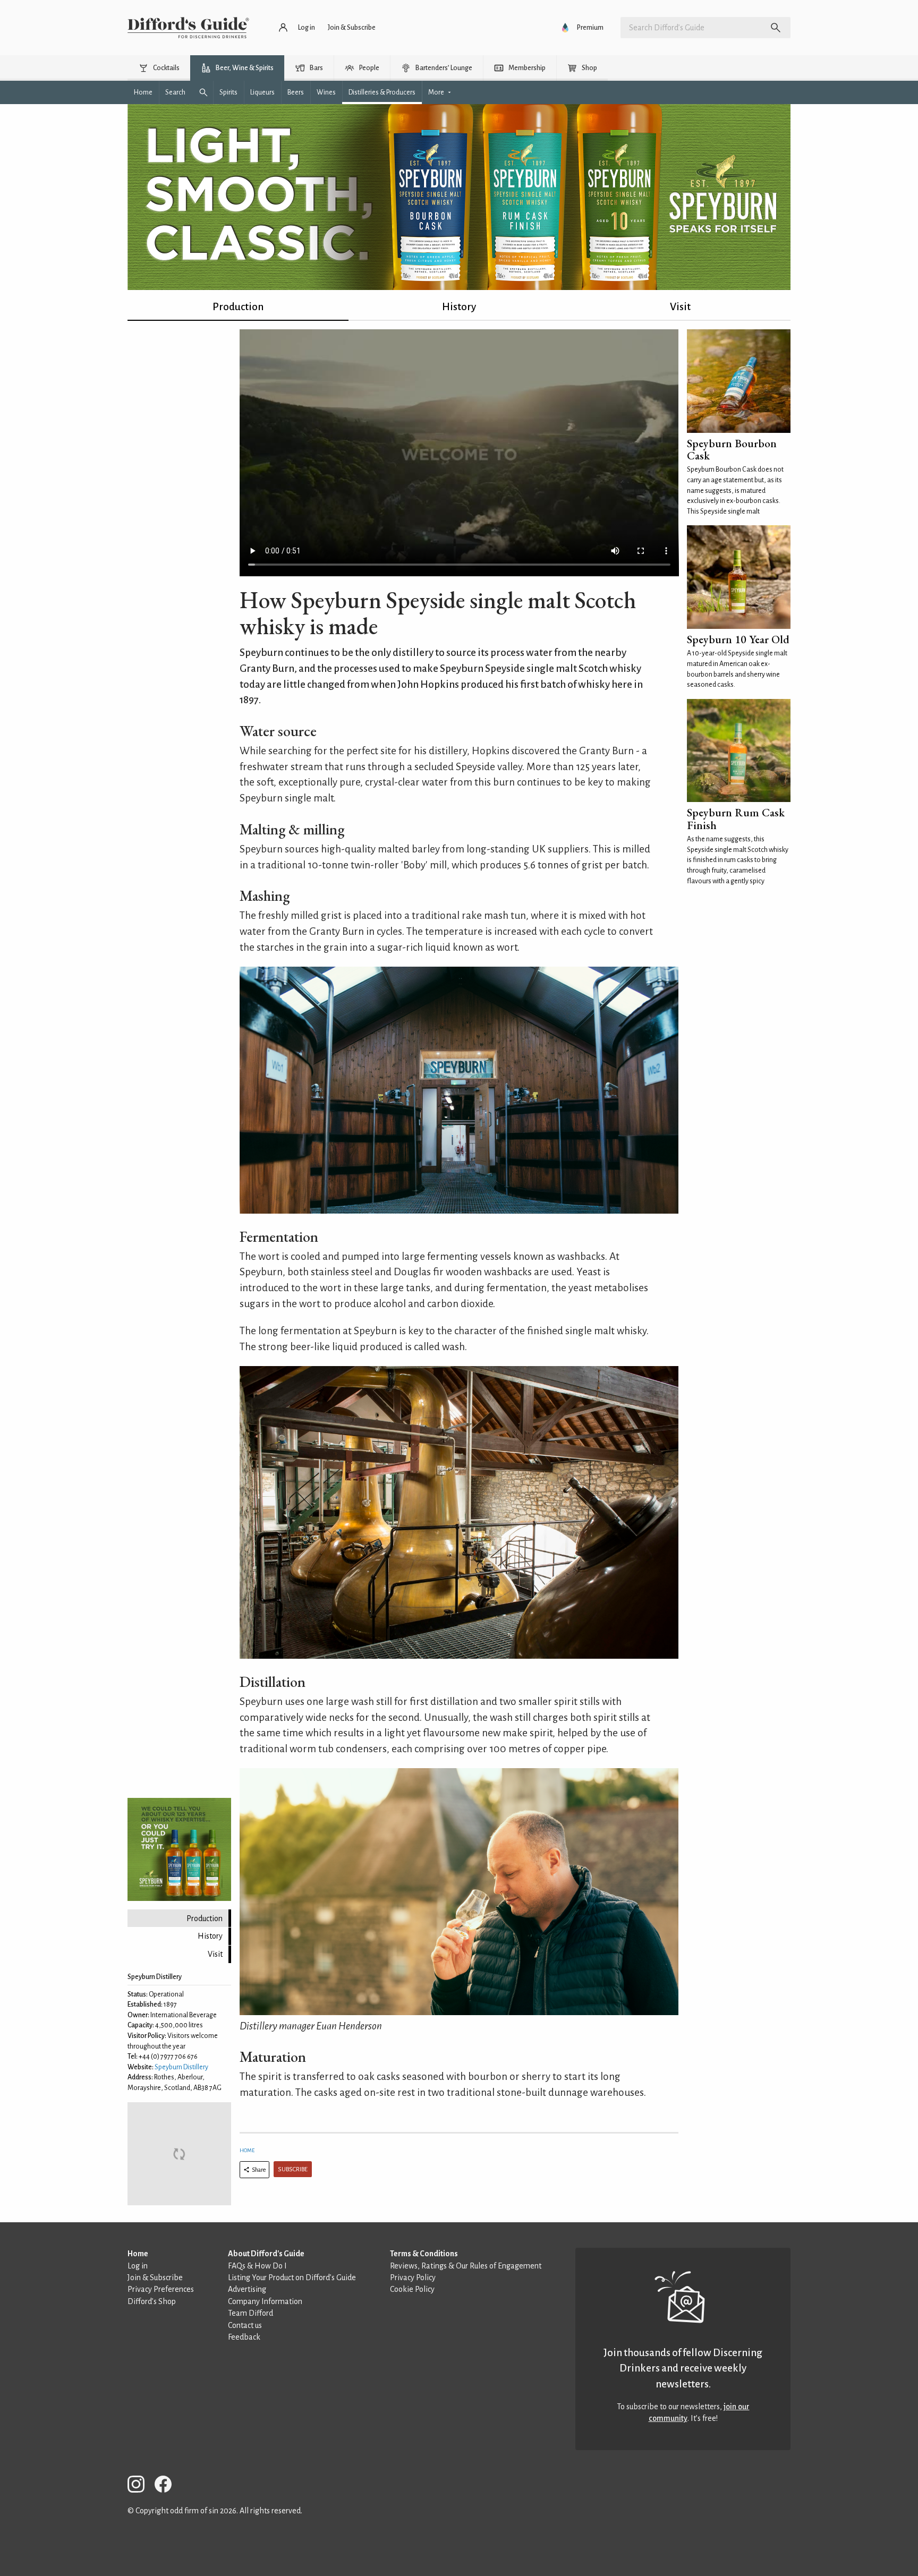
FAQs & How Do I (257, 2266)
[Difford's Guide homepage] (188, 28)
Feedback (244, 2337)
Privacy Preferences (161, 2289)
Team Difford (250, 2313)
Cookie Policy (412, 2289)
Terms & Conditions (424, 2254)
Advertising (247, 2289)
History (459, 307)
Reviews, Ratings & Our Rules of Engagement (466, 2266)
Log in (138, 2266)
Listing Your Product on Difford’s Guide (292, 2278)
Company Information (265, 2301)
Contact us (245, 2325)
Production (238, 307)
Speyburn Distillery (181, 2067)
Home (247, 2150)
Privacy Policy (413, 2278)
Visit (680, 307)
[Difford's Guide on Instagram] (140, 2486)
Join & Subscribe (155, 2278)
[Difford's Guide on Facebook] (167, 2486)
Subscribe (293, 2169)
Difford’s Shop (152, 2301)
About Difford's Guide (266, 2254)
